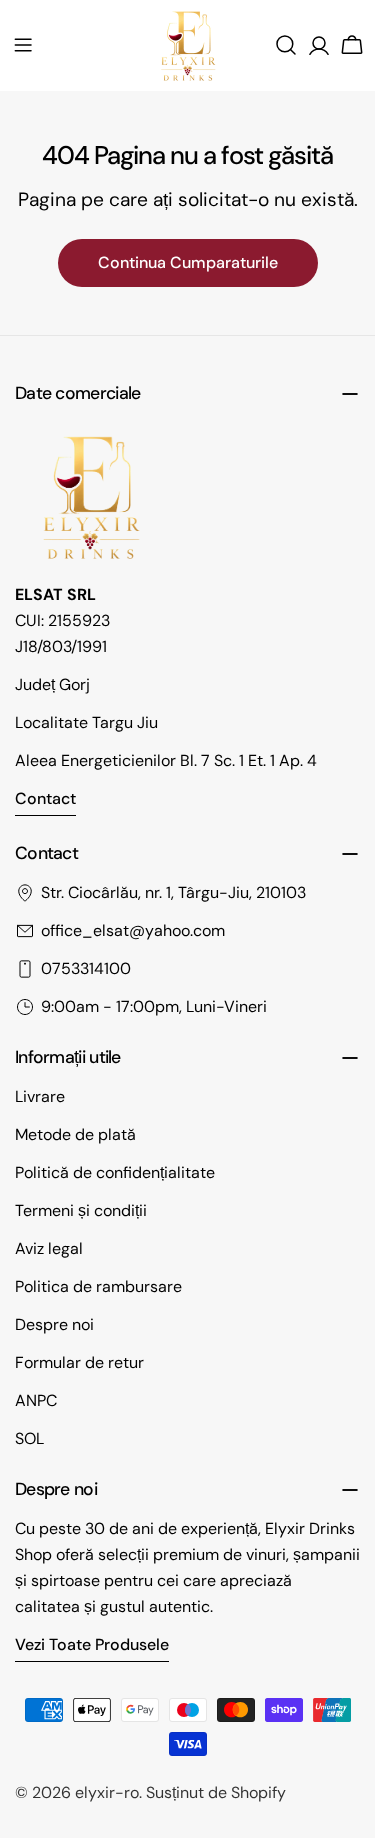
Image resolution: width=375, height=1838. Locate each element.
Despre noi (54, 1324)
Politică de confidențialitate (115, 1172)
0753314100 (86, 968)
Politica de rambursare (98, 1286)
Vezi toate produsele (92, 1644)
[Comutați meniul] (23, 45)
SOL (29, 1438)
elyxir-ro (107, 1792)
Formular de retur (79, 1362)
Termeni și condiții (81, 1210)
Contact (45, 798)
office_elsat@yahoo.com (133, 930)
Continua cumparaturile (188, 262)
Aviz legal (49, 1248)
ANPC (36, 1400)
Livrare (40, 1096)
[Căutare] (286, 45)
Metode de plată (75, 1134)
